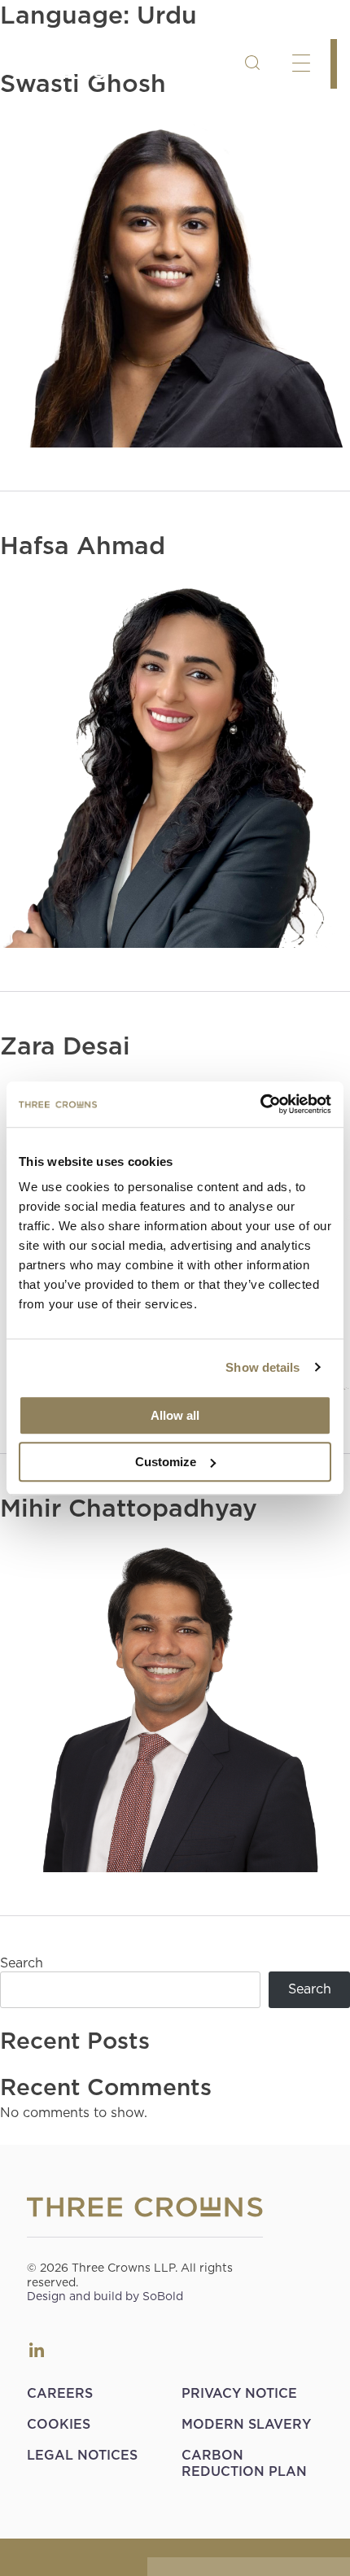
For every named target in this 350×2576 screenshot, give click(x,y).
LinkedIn (37, 2350)
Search (22, 1963)
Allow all (175, 1415)
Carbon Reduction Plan (244, 2463)
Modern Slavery (246, 2424)
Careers (60, 2393)
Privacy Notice (239, 2393)
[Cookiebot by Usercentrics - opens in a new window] (260, 1104)
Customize (166, 1462)
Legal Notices (82, 2455)
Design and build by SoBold (105, 2296)
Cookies (59, 2424)
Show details (262, 1367)
